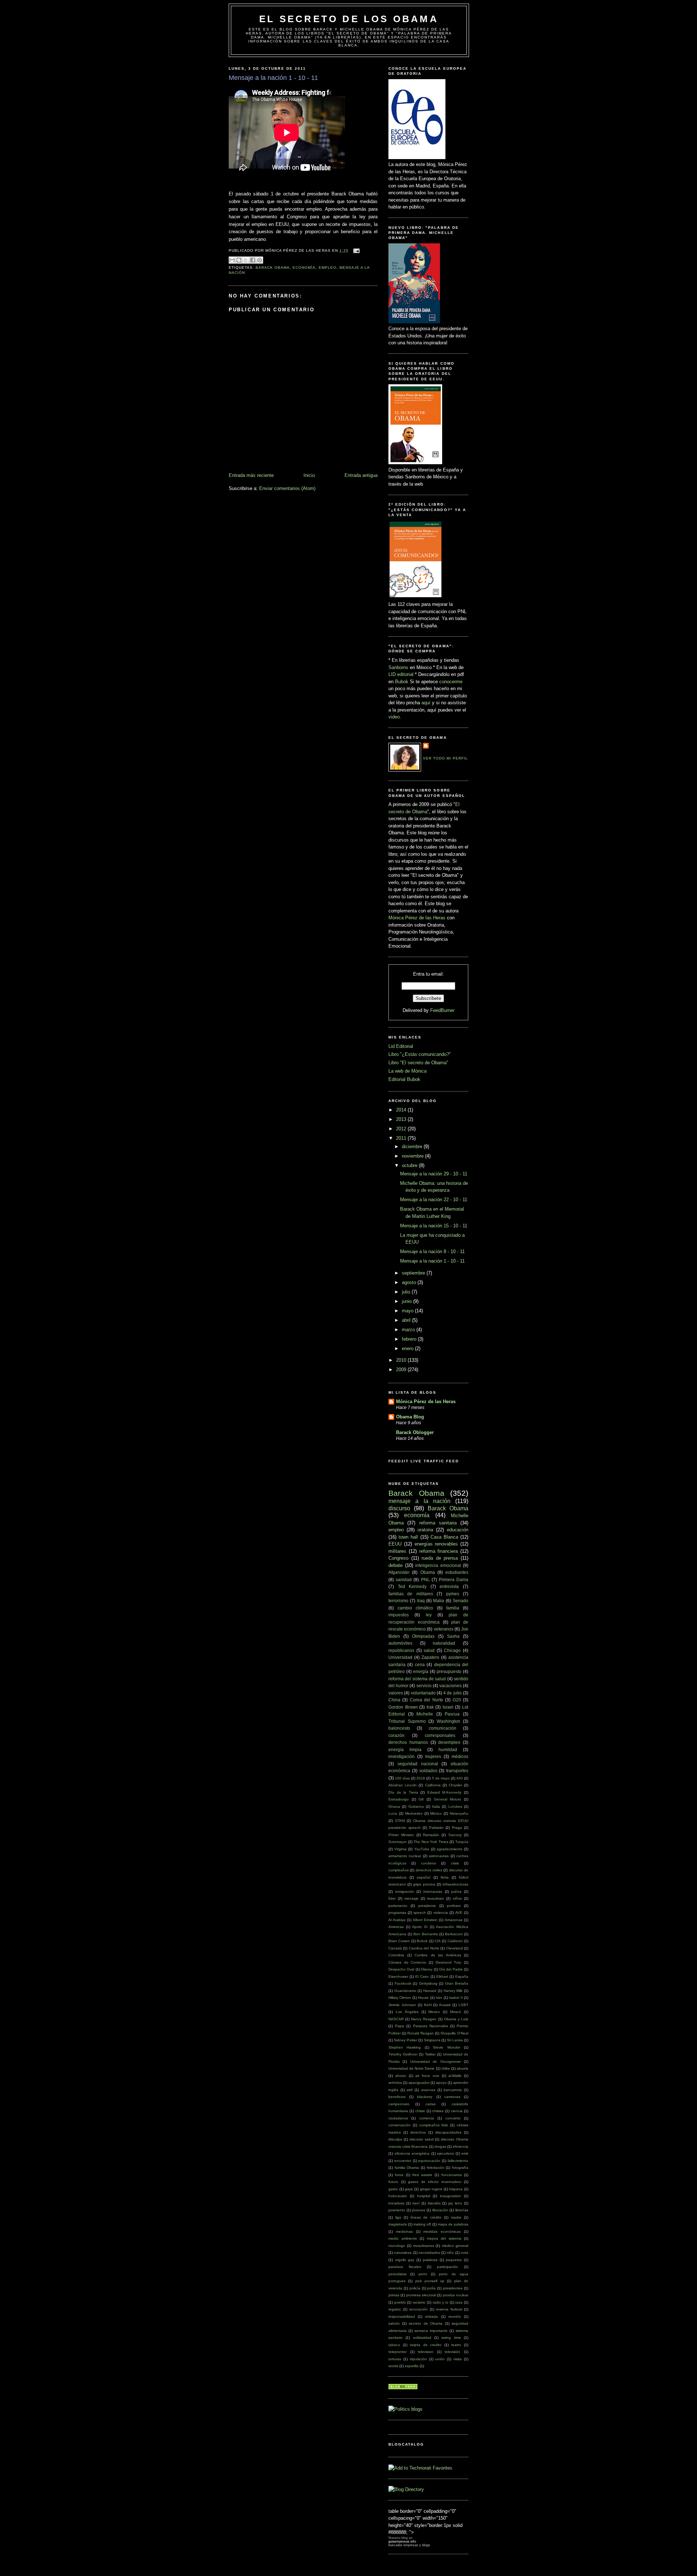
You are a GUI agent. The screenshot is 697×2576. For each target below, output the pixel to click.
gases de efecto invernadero (435, 2182)
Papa (400, 2026)
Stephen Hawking (405, 2047)
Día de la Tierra (403, 1792)
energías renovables (436, 1544)
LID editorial (401, 674)
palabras (430, 2260)
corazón (396, 1735)
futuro (393, 2182)
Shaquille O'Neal (454, 2033)
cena (420, 1664)
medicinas (404, 2231)
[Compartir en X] (246, 260)
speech (420, 1913)
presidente (427, 1906)
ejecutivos (445, 2153)
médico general (455, 2246)
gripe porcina (424, 1884)
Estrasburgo (399, 1799)
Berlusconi (454, 1934)
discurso (399, 1508)
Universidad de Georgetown (436, 2061)
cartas (431, 2104)
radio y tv (441, 2302)
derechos (418, 2132)
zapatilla (412, 2366)
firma (445, 1877)
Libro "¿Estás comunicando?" (420, 1054)
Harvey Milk (453, 1991)
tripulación (418, 2359)
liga (398, 2217)
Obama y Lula (456, 2019)
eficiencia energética (412, 2153)
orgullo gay (405, 2260)
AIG (460, 1778)
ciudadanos (398, 2118)
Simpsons (432, 2040)
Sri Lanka (455, 2040)
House (423, 1998)
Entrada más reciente (251, 475)
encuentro (403, 2161)
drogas (440, 2146)
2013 (402, 1119)
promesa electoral (421, 2295)
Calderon (455, 1941)
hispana (456, 2189)
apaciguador (419, 2083)
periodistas (398, 2274)
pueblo (400, 2302)
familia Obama (407, 2168)
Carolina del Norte (424, 1948)
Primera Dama (454, 1579)
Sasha (453, 1636)
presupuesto (449, 1671)
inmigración (405, 1892)
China (394, 1700)
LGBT (463, 2005)
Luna (393, 1813)
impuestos (399, 1615)
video (394, 717)
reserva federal (449, 2309)
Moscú (456, 2012)
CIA (438, 1941)
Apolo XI (420, 1927)
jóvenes (419, 2210)
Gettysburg (428, 1983)
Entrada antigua (361, 475)
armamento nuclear (405, 1856)
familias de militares (411, 1594)
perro (423, 2274)
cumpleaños (399, 1870)
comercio (427, 2118)
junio (407, 1301)
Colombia (396, 1955)
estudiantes (457, 1572)
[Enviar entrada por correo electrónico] (356, 250)
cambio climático (415, 1608)
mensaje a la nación (419, 1501)
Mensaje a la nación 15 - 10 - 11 (434, 1226)
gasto (393, 2189)
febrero (410, 1339)
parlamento (398, 1906)
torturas (395, 2359)
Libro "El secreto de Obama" (418, 1063)
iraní (416, 2203)
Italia (436, 1807)
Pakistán (436, 1828)
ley (429, 1615)
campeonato (399, 2104)
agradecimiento (450, 1849)
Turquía (462, 1842)
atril (409, 2090)
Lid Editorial (401, 1046)
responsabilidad (402, 2316)
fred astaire (422, 2175)
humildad (448, 1749)
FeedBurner (442, 1010)
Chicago (452, 1650)
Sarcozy (455, 1835)
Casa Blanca (444, 1537)
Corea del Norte (427, 1700)
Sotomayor (398, 1842)
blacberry (425, 2097)
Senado (460, 1601)
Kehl (428, 2005)
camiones (452, 2097)
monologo (397, 2246)
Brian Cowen (399, 1941)
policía (415, 2288)
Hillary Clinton (400, 1998)
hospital (424, 2196)
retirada (431, 2316)
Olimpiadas (423, 1636)
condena (429, 1863)
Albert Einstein (425, 1920)
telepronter (398, 2352)
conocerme (451, 682)
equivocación (429, 2161)
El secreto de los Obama (349, 19)
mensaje (411, 1898)
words (393, 2366)
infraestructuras (455, 1884)
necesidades (429, 2253)
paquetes (454, 2260)
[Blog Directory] (406, 2489)
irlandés (434, 2203)
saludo (394, 2323)
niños (457, 1898)
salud (429, 1650)
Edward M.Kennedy (445, 1792)
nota (464, 2253)
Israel (448, 1707)
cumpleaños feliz (434, 2125)
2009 (402, 1370)
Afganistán (399, 1572)
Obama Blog (410, 1417)
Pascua (452, 1714)
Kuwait (445, 2005)
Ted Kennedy (412, 1586)
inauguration (451, 2196)
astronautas (439, 1856)
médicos (460, 1756)
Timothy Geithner (403, 2054)
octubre (410, 1165)
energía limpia (405, 1749)
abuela (462, 2068)
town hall (408, 1537)
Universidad (400, 1657)
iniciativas (396, 2203)
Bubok (402, 682)
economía (304, 268)
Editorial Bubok (404, 1079)
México (436, 1813)
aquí (426, 703)
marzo (409, 1330)
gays (409, 2189)
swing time (451, 2338)
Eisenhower (398, 1976)
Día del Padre (451, 1969)
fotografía (460, 2168)
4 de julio (453, 1693)
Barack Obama (273, 268)
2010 (402, 1360)
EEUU (395, 1544)
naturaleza (403, 2253)
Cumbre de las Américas (438, 1955)
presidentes (453, 2288)
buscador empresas (403, 2545)
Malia (439, 1601)
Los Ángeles (407, 2012)
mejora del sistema (444, 2238)
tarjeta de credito (426, 2345)
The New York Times (431, 1842)
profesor (454, 1906)
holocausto (398, 2196)
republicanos (401, 1650)
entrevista (449, 1586)
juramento (397, 2210)
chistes (438, 2111)
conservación (400, 2125)
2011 (402, 1138)
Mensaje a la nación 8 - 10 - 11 (432, 1251)
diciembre (413, 1147)
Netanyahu (459, 1813)
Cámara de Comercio (407, 1962)
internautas (433, 1892)
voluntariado (423, 1693)
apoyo (441, 2083)
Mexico (434, 2012)
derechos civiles (429, 1870)
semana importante (431, 2331)
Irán (439, 1998)
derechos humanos (408, 1742)
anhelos (395, 2083)
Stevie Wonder (446, 2047)
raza (459, 2302)
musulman (435, 1898)
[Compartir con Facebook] (253, 260)
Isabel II (456, 1998)
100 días (402, 1778)
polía (431, 2288)
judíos (456, 1892)
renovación (418, 2309)
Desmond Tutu (449, 1962)
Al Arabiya (397, 1920)
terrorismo (398, 1601)
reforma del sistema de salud (417, 1679)
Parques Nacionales (431, 2026)
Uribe (446, 2068)
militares (397, 1551)
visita (458, 2359)
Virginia (400, 1849)
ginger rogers (431, 2189)
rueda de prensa (440, 1558)
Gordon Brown (403, 1707)
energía (421, 1671)
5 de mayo (441, 1778)
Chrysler (455, 1785)
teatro (456, 2345)
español (423, 1877)
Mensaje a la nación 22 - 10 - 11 (434, 1200)
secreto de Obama (426, 2323)
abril (407, 1320)
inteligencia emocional (438, 1565)
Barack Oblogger (415, 1432)
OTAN (400, 1821)
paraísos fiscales (405, 2267)
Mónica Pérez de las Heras (417, 918)
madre (456, 2217)
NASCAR (396, 2019)
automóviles (400, 1643)
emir (465, 2153)
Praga (457, 1828)
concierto (453, 2118)
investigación (402, 1756)
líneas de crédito (426, 2217)
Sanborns (398, 667)
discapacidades (448, 2132)
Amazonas (454, 1920)
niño (450, 2253)
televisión (453, 2352)
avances (428, 2090)
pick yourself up (430, 2281)
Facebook (403, 1983)
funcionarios (452, 2175)
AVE (459, 1913)
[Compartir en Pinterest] (260, 260)
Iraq (421, 1601)
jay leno (455, 2203)
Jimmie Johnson (402, 2005)
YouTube (422, 1849)
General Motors (448, 1799)
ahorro (401, 2076)
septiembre (414, 1273)
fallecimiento (458, 2161)
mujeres (433, 1756)
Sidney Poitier (405, 2040)
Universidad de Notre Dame (411, 2068)
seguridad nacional (418, 1764)
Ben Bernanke (426, 1934)
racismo (419, 2302)
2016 (421, 1778)
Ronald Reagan (421, 2033)
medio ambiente (403, 2238)
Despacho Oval (401, 1969)
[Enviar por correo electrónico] (232, 260)
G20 (457, 1700)
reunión (455, 2316)
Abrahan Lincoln (403, 1785)
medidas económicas (442, 2231)
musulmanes (424, 2246)
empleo (328, 268)
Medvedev (414, 1813)
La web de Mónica (407, 1071)
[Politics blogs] (405, 2409)
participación (448, 2267)
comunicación (443, 1728)
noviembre (413, 1156)
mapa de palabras (453, 2224)
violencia (441, 1913)
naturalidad (444, 1643)
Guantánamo (405, 1991)
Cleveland (455, 1948)
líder (392, 1898)
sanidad (404, 1579)
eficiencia (460, 2146)
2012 (402, 1129)
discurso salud (422, 2139)
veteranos (444, 1629)
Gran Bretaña (457, 1983)
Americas (396, 1927)
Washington (449, 1721)
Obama (428, 1572)
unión (440, 2359)
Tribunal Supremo (407, 1721)
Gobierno (416, 1807)
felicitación (436, 2168)
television (426, 2352)
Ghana (394, 1807)
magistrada (398, 2224)
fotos (399, 2175)
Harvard (430, 1991)
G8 (421, 1799)
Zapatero (430, 1657)
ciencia (457, 2111)
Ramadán (431, 1835)
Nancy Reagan (424, 2019)
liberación (440, 2210)
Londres (455, 1807)
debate (396, 1565)
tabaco (394, 2345)
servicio (424, 1686)
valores (396, 1693)
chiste (420, 2111)
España (462, 1976)
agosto (410, 1282)
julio (407, 1292)
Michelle (425, 1714)
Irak (430, 1707)
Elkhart (442, 1976)
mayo (408, 1311)
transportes (457, 1771)
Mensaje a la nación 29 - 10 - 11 (434, 1174)
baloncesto (399, 1728)
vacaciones (451, 1686)
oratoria (425, 1530)
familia (453, 1608)
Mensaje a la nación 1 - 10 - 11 (432, 1261)
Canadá (395, 1948)
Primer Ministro (401, 1835)
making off (422, 2224)
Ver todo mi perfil (445, 758)
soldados (428, 1771)
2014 (402, 1110)
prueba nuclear (456, 2295)
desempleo (449, 1742)
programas (397, 1913)
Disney (427, 1969)
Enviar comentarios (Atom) (287, 488)
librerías (462, 2210)
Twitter (430, 2054)
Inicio (309, 475)
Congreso (398, 1558)
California (433, 1785)
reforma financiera (439, 1551)
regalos (395, 2309)
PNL (425, 1579)
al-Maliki (455, 2076)
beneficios (397, 2097)
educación (458, 1530)
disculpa (395, 2139)
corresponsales (440, 1735)
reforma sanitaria (438, 1523)
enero (408, 1348)
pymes (453, 1594)
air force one (427, 2076)
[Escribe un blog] (239, 260)
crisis (455, 1863)
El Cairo (422, 1976)
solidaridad (422, 2338)
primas (394, 2295)
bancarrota (453, 2090)
